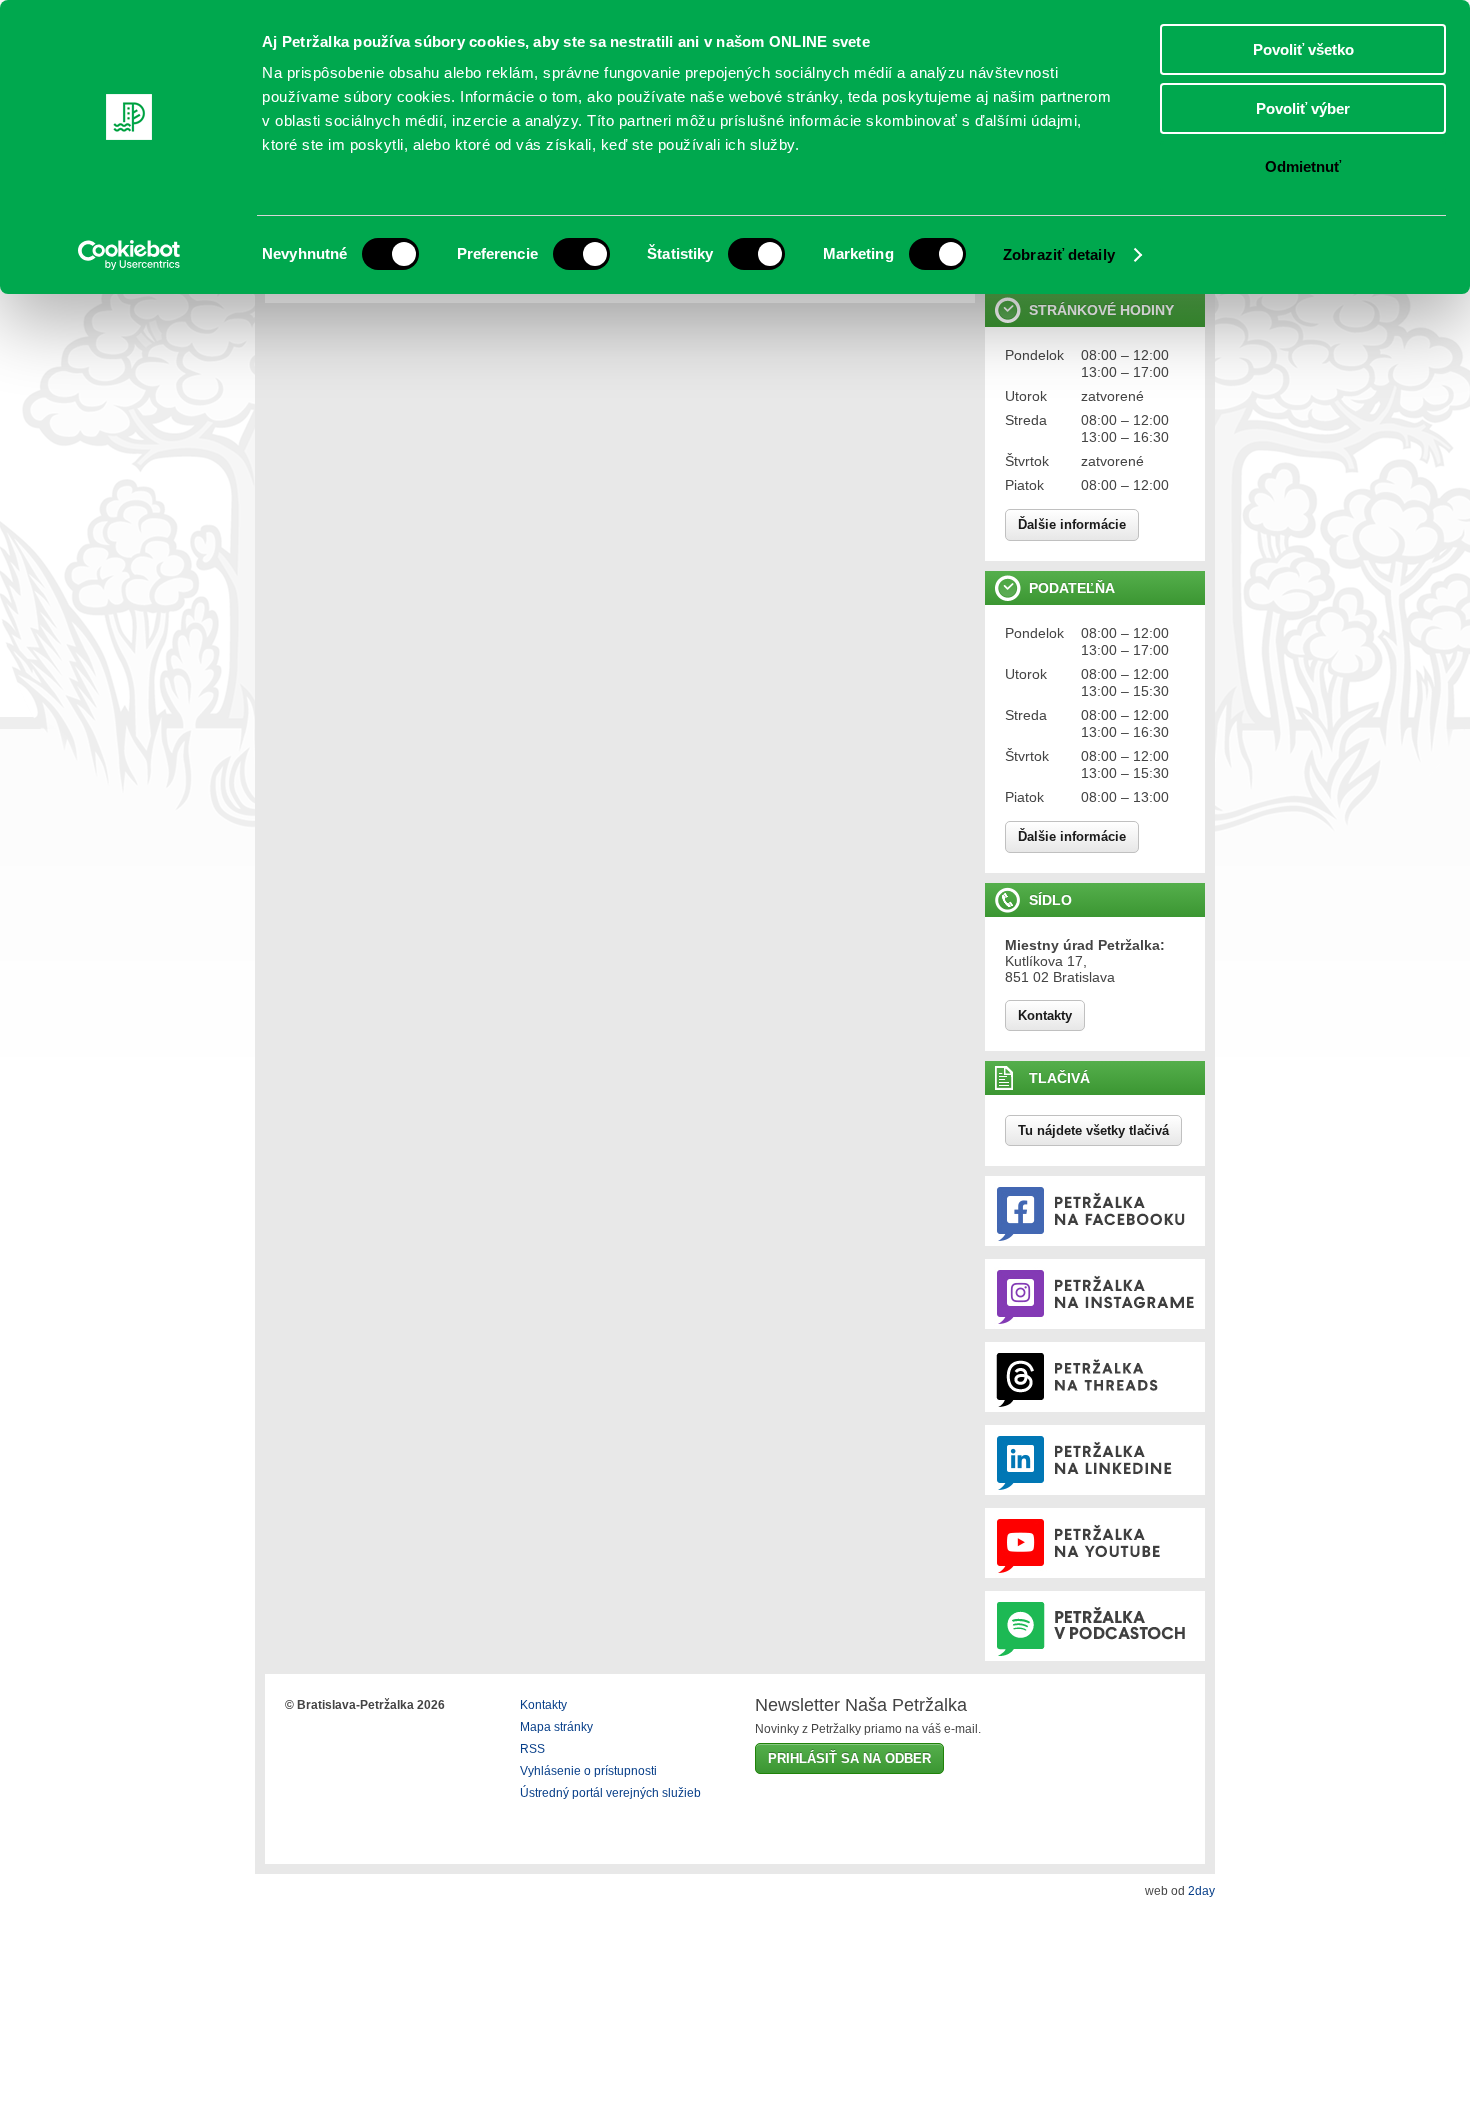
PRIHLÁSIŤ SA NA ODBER (849, 1758)
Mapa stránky (556, 1727)
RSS (532, 1749)
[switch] (581, 254)
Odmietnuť (1303, 166)
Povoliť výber (1303, 108)
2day (1201, 1891)
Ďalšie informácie (1072, 524)
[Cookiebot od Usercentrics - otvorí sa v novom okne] (129, 255)
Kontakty (1045, 1015)
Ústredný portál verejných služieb (610, 1793)
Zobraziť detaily (1059, 254)
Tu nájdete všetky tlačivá (1093, 1130)
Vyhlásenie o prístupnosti (588, 1771)
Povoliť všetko (1303, 49)
